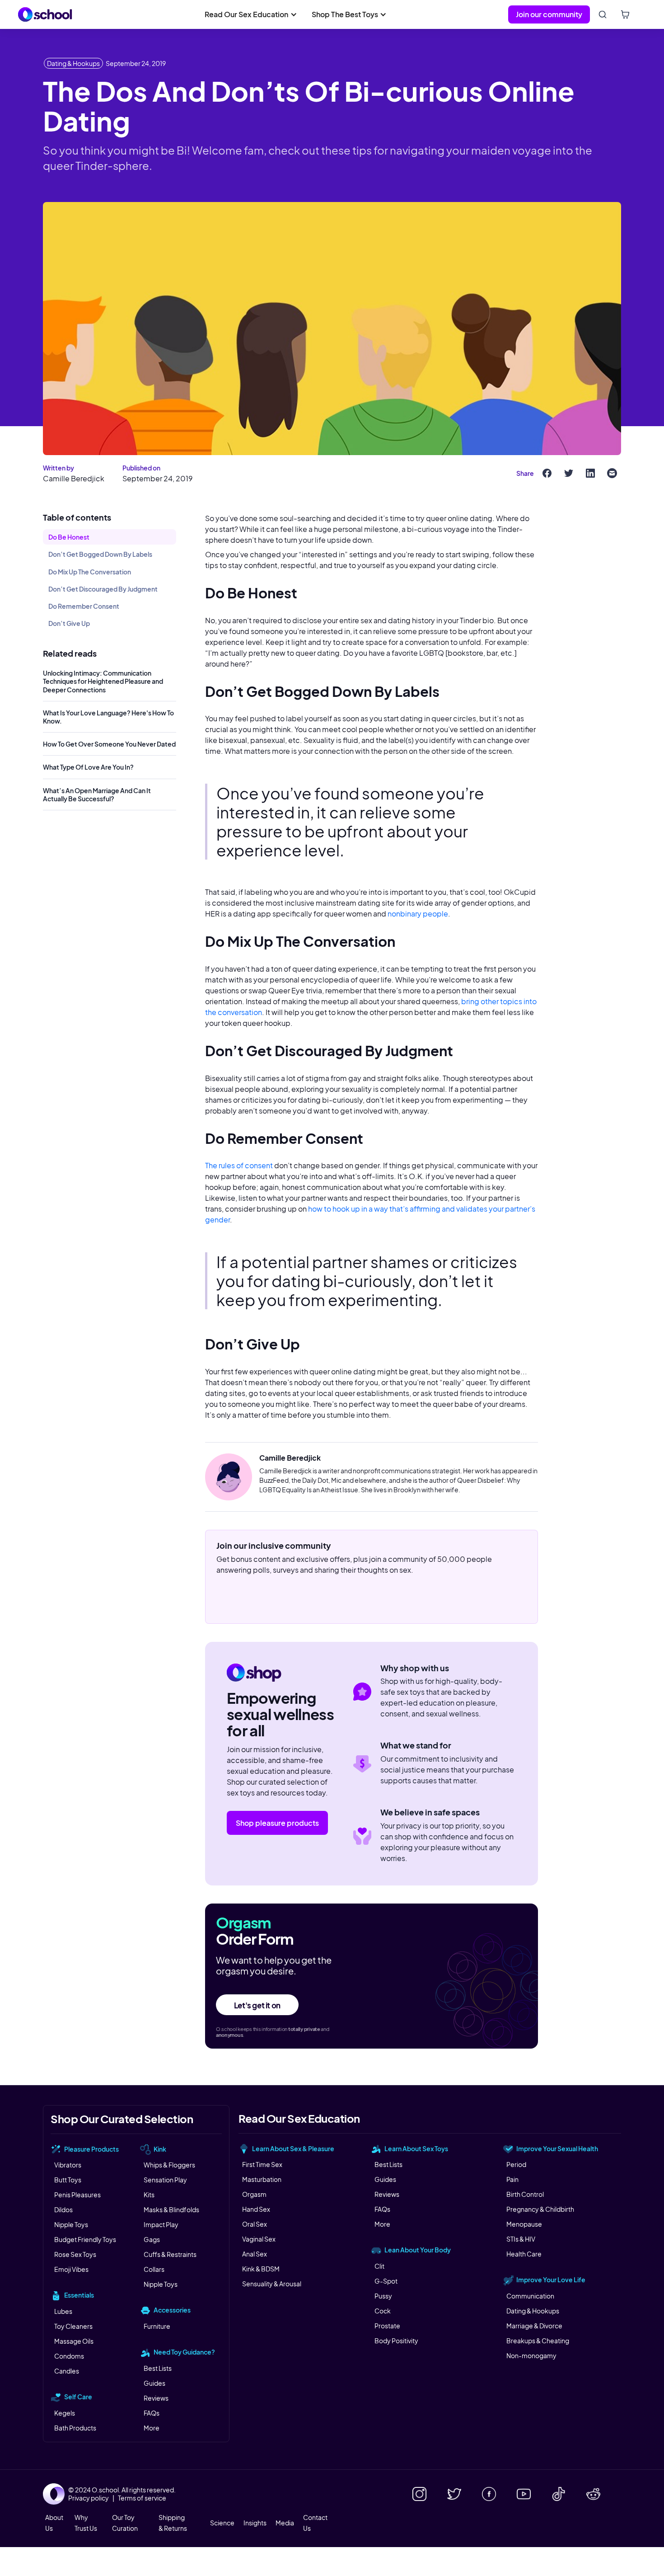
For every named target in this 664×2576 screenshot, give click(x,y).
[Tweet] (569, 473)
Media (285, 2523)
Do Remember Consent (84, 606)
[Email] (612, 473)
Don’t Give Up (69, 623)
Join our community (549, 14)
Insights (255, 2523)
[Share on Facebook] (547, 473)
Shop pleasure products (277, 1823)
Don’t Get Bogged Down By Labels (100, 554)
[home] (45, 14)
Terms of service (142, 2498)
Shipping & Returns (173, 2523)
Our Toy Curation (125, 2523)
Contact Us (315, 2523)
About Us (54, 2523)
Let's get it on (257, 2005)
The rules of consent (239, 1165)
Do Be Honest (69, 537)
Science (222, 2523)
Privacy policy (89, 2498)
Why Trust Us (86, 2523)
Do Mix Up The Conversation (90, 571)
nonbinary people (418, 914)
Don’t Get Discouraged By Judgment (103, 589)
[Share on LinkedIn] (590, 473)
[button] (251, 14)
